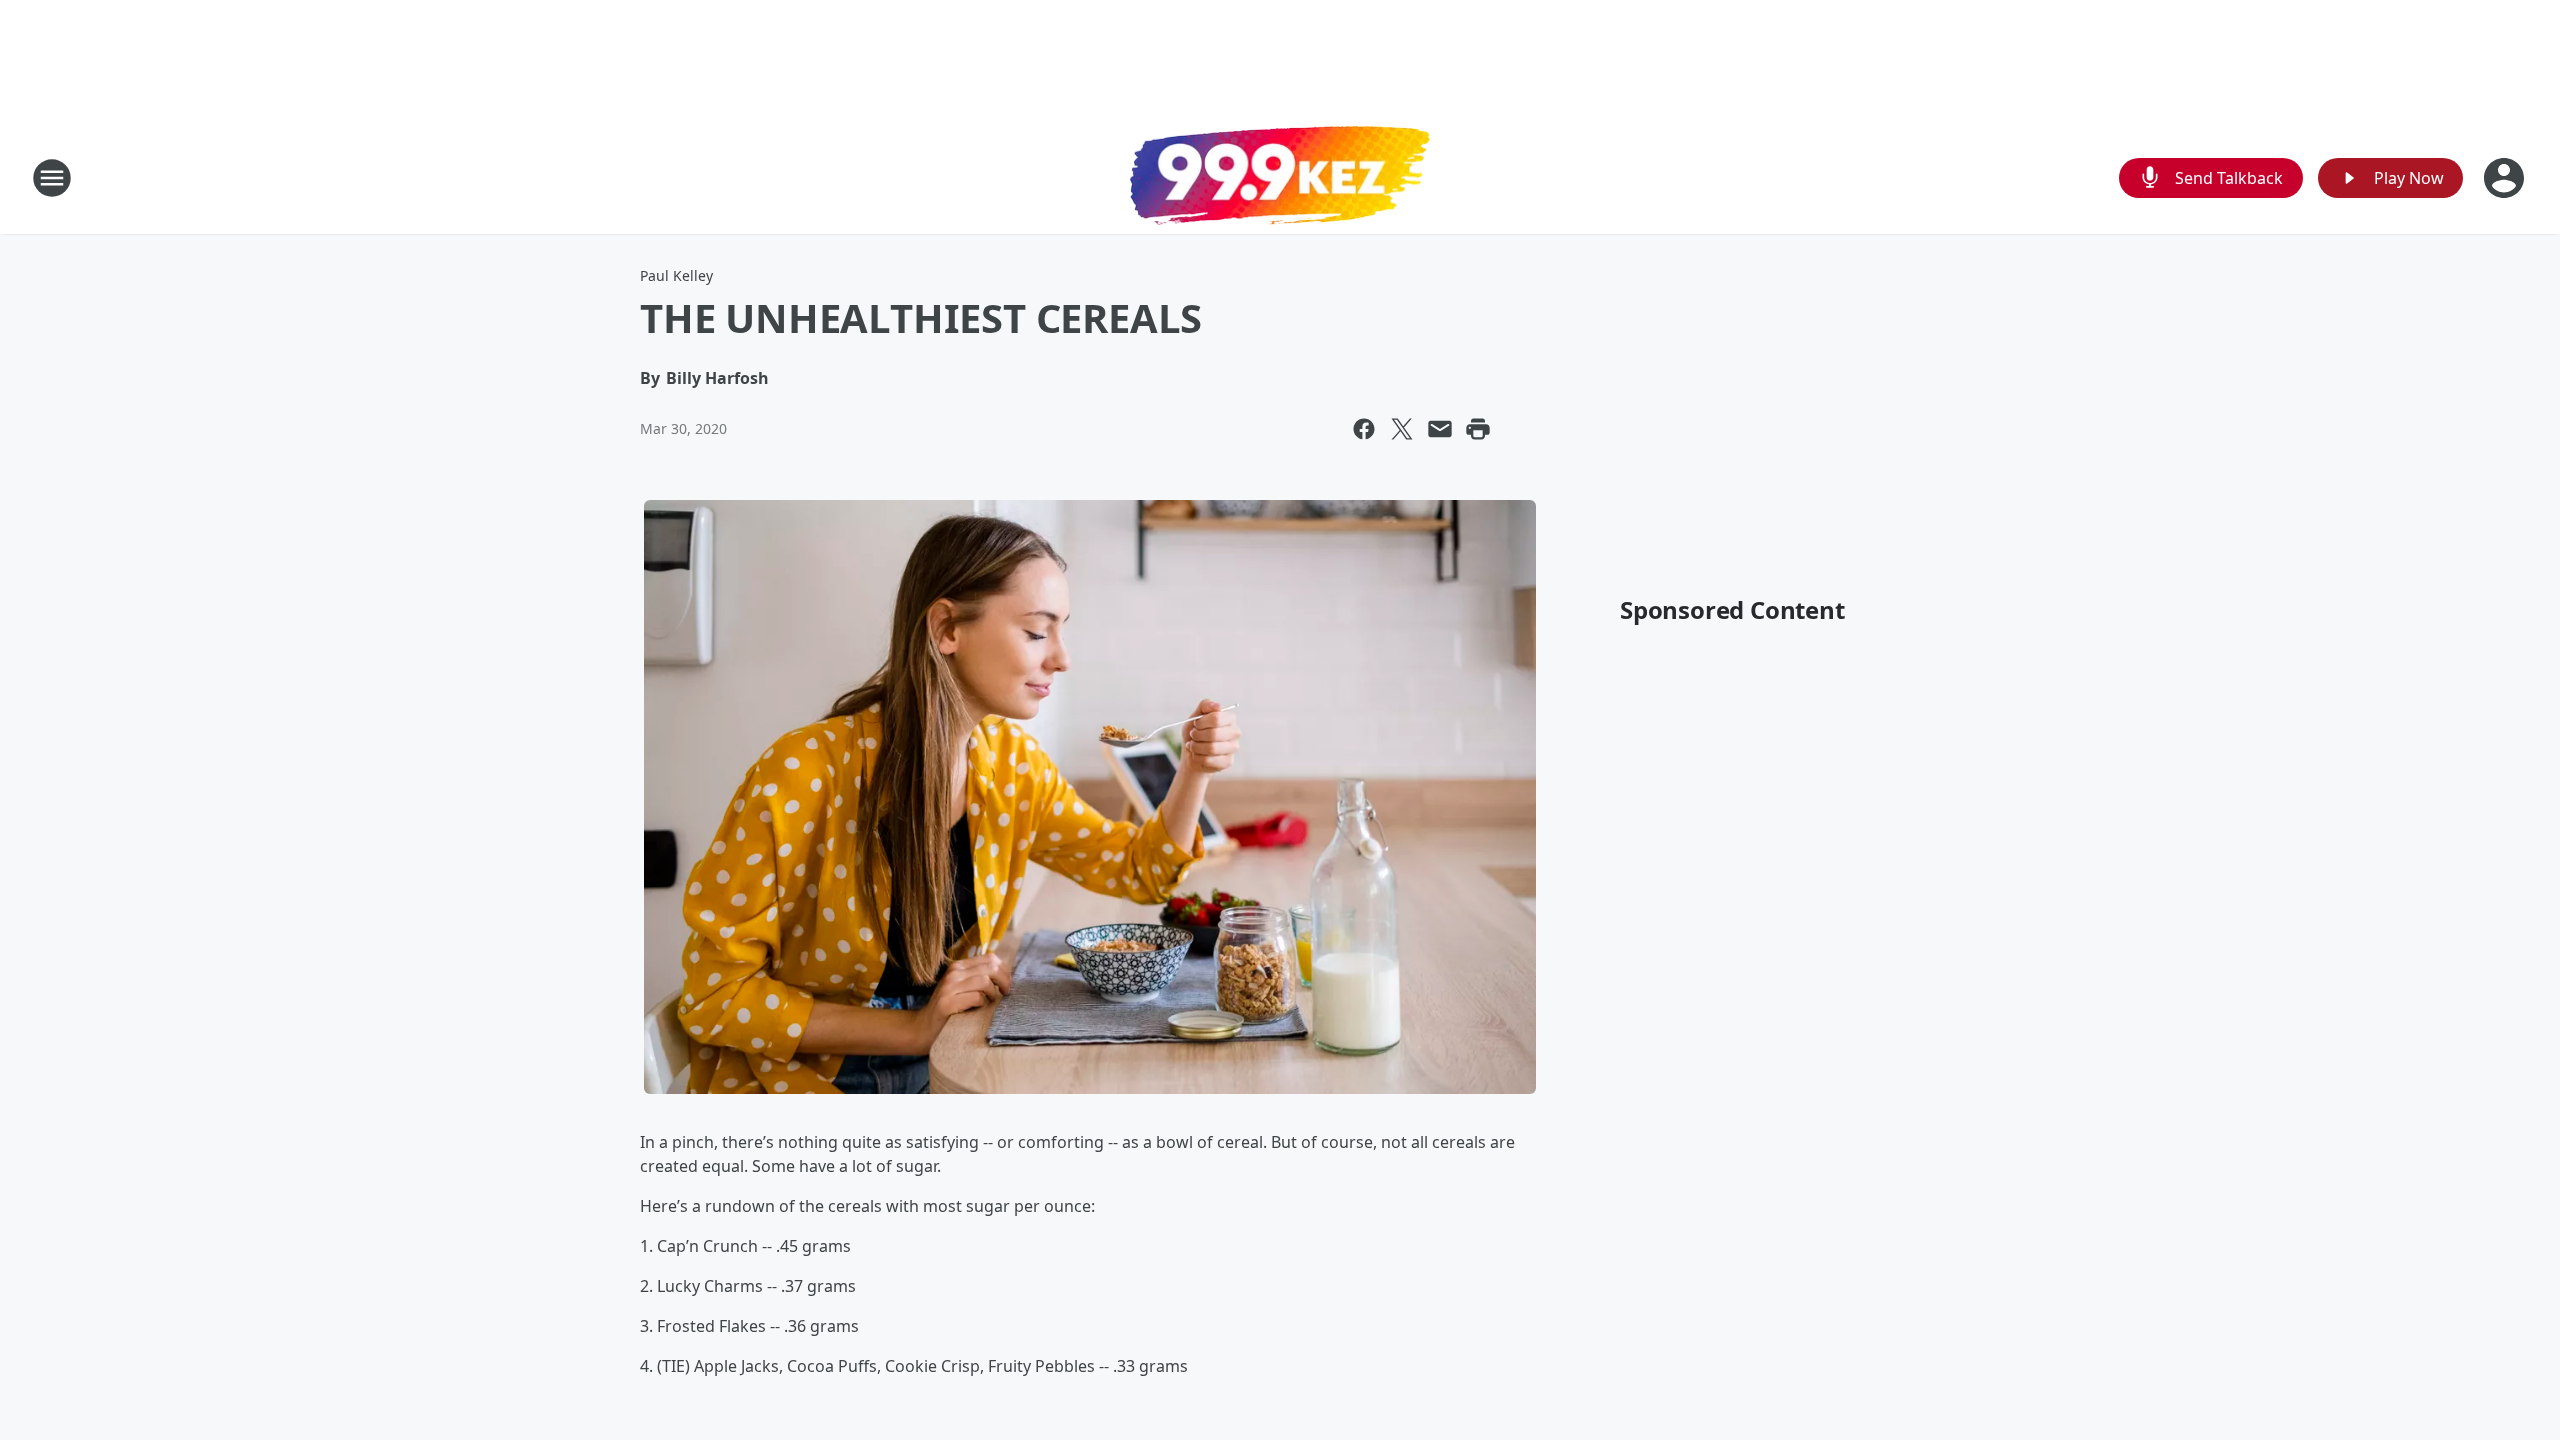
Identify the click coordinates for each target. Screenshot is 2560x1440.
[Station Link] (1280, 178)
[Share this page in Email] (1440, 429)
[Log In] (2506, 178)
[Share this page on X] (1402, 429)
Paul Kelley (676, 275)
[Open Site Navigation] (52, 178)
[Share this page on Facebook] (1364, 429)
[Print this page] (1478, 429)
